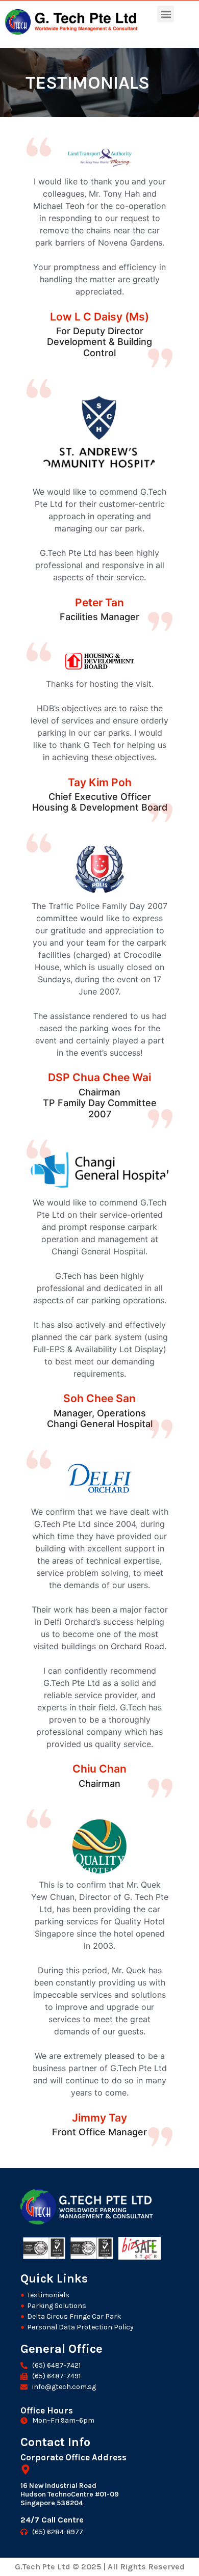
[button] (166, 14)
